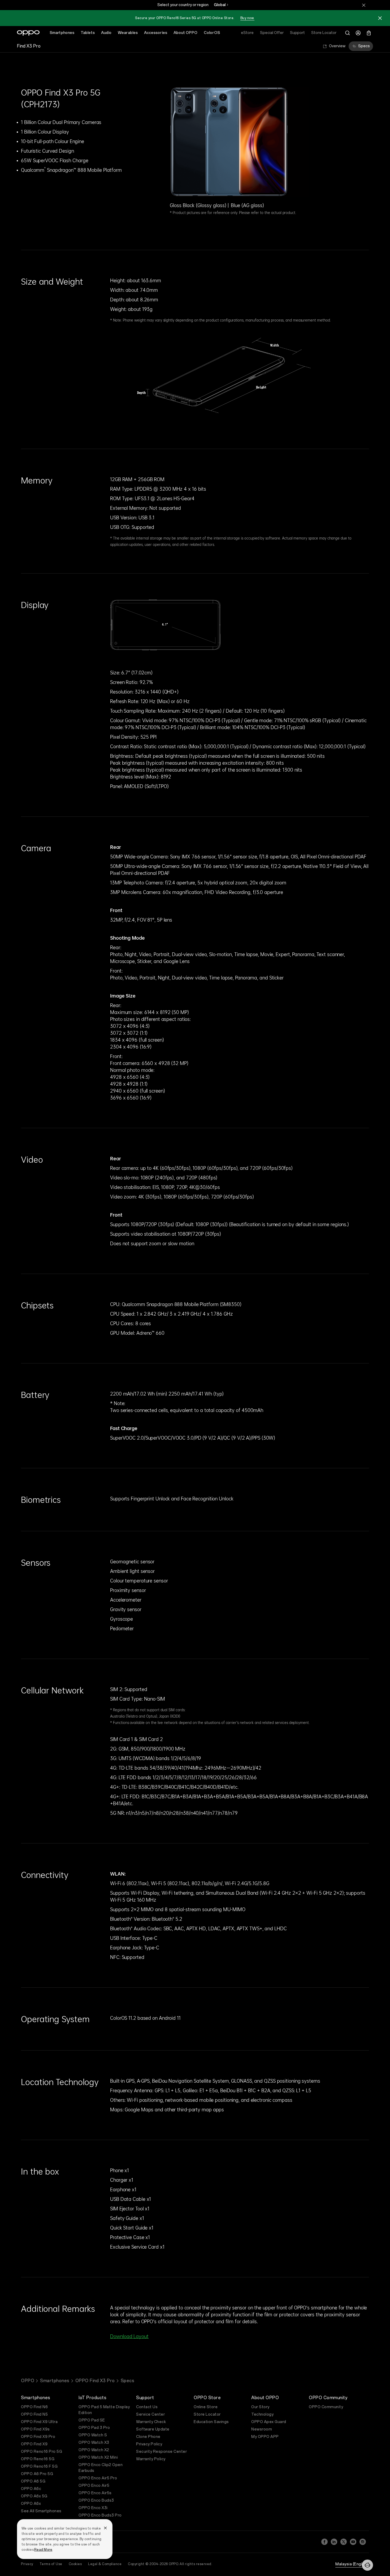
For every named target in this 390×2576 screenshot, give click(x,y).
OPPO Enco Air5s (95, 2493)
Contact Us (147, 2407)
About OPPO (185, 33)
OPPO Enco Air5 (94, 2486)
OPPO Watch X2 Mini (98, 2457)
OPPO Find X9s (35, 2429)
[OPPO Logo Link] (28, 33)
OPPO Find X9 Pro (38, 2437)
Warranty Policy (151, 2459)
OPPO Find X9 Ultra (39, 2422)
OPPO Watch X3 (94, 2443)
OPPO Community (326, 2407)
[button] (367, 2565)
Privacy (27, 2564)
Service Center (150, 2414)
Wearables (128, 33)
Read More (43, 2550)
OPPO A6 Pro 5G (37, 2474)
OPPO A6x (31, 2504)
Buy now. (247, 18)
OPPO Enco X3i (93, 2508)
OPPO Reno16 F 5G (39, 2466)
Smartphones (62, 33)
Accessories (156, 33)
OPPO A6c (31, 2489)
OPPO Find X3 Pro (95, 2381)
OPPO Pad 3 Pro (94, 2428)
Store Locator (207, 2414)
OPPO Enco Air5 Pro (98, 2478)
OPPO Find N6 (34, 2407)
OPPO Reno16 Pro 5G (42, 2452)
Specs (364, 46)
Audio (106, 33)
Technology (262, 2414)
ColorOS (212, 33)
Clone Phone (148, 2437)
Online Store (206, 2407)
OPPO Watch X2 (94, 2450)
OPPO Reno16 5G (38, 2459)
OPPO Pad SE (92, 2420)
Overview (337, 46)
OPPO (28, 2381)
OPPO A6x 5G (34, 2496)
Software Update (153, 2429)
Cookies (75, 2564)
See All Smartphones (41, 2511)
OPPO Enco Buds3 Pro (100, 2515)
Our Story (260, 2407)
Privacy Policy (149, 2444)
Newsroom (262, 2429)
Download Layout (129, 2336)
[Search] (348, 33)
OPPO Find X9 (34, 2444)
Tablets (88, 33)
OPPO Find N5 (34, 2414)
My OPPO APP (265, 2437)
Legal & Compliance (105, 2564)
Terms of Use (51, 2564)
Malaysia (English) (352, 2564)
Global (220, 5)
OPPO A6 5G (33, 2481)
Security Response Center (161, 2452)
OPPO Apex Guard (269, 2422)
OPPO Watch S (93, 2435)
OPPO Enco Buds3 (96, 2500)
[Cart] (369, 33)
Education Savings (211, 2422)
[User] (358, 33)
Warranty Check (151, 2422)
